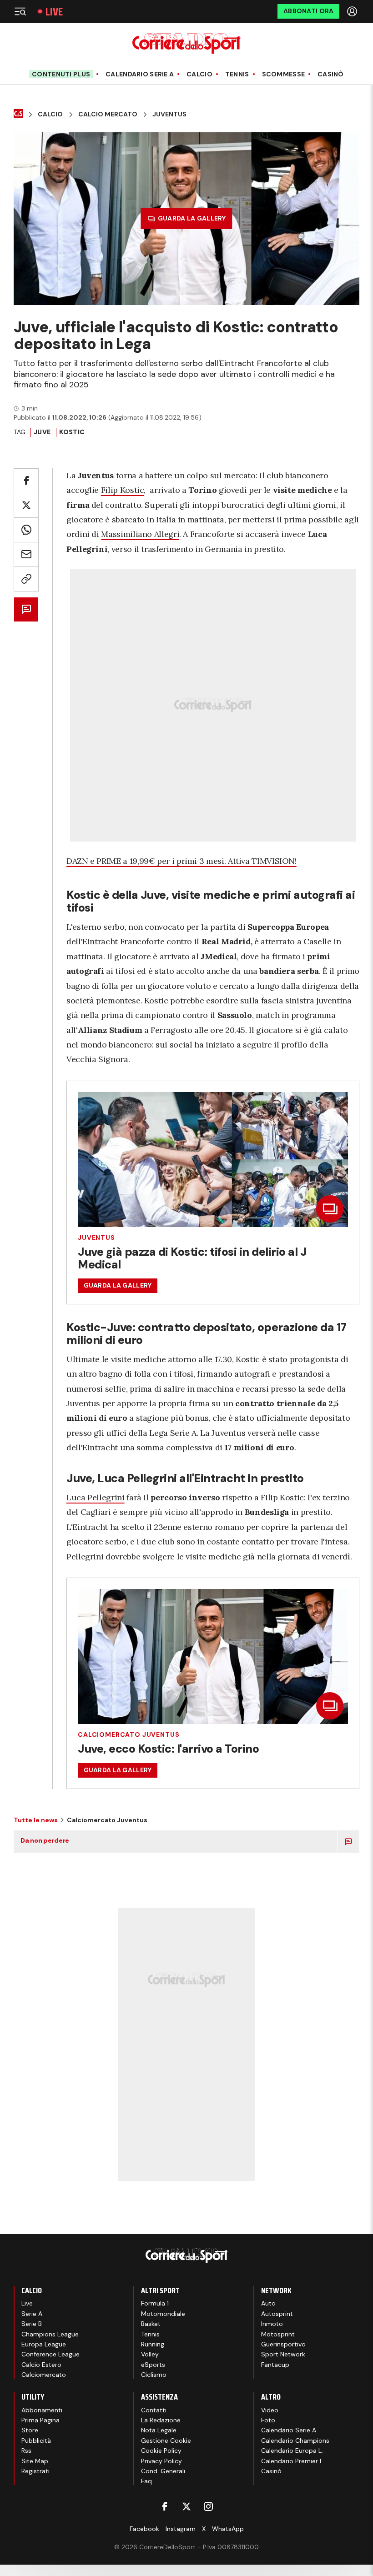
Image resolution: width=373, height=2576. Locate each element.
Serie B (32, 2324)
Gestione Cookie (166, 2441)
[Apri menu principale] (20, 11)
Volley (150, 2354)
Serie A (32, 2314)
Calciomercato (44, 2375)
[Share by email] (26, 554)
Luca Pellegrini (96, 1497)
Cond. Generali (163, 2471)
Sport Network (283, 2354)
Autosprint (277, 2314)
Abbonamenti (42, 2410)
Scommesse (284, 74)
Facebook (144, 2529)
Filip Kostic (123, 490)
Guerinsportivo (283, 2344)
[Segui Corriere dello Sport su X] (186, 2506)
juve (42, 432)
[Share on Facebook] (26, 481)
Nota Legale (159, 2430)
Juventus (169, 114)
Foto (268, 2420)
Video (270, 2410)
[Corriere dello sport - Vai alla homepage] (186, 43)
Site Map (35, 2461)
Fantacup (275, 2365)
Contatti (154, 2410)
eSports (153, 2365)
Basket (151, 2324)
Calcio (199, 74)
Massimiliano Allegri (140, 534)
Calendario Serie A (140, 74)
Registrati (35, 2471)
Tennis (237, 74)
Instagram (181, 2529)
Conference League (50, 2354)
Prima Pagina (40, 2420)
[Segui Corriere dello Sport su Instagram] (208, 2506)
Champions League (50, 2334)
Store (30, 2430)
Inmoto (272, 2324)
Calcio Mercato (108, 114)
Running (153, 2344)
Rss (26, 2451)
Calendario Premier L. (293, 2461)
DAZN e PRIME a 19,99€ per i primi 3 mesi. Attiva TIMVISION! (181, 861)
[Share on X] (26, 505)
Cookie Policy (161, 2451)
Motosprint (278, 2334)
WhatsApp (228, 2529)
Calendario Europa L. (292, 2451)
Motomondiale (163, 2314)
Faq (146, 2481)
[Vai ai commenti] (26, 609)
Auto (268, 2303)
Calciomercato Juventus (129, 1734)
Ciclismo (154, 2375)
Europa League (44, 2344)
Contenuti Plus (61, 74)
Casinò (331, 74)
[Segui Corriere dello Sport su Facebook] (165, 2506)
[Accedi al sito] (353, 11)
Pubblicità (36, 2441)
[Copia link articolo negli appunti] (26, 579)
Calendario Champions (295, 2441)
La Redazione (161, 2420)
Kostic (72, 432)
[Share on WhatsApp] (26, 530)
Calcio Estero (41, 2365)
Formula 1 (155, 2303)
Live (54, 12)
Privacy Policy (161, 2461)
